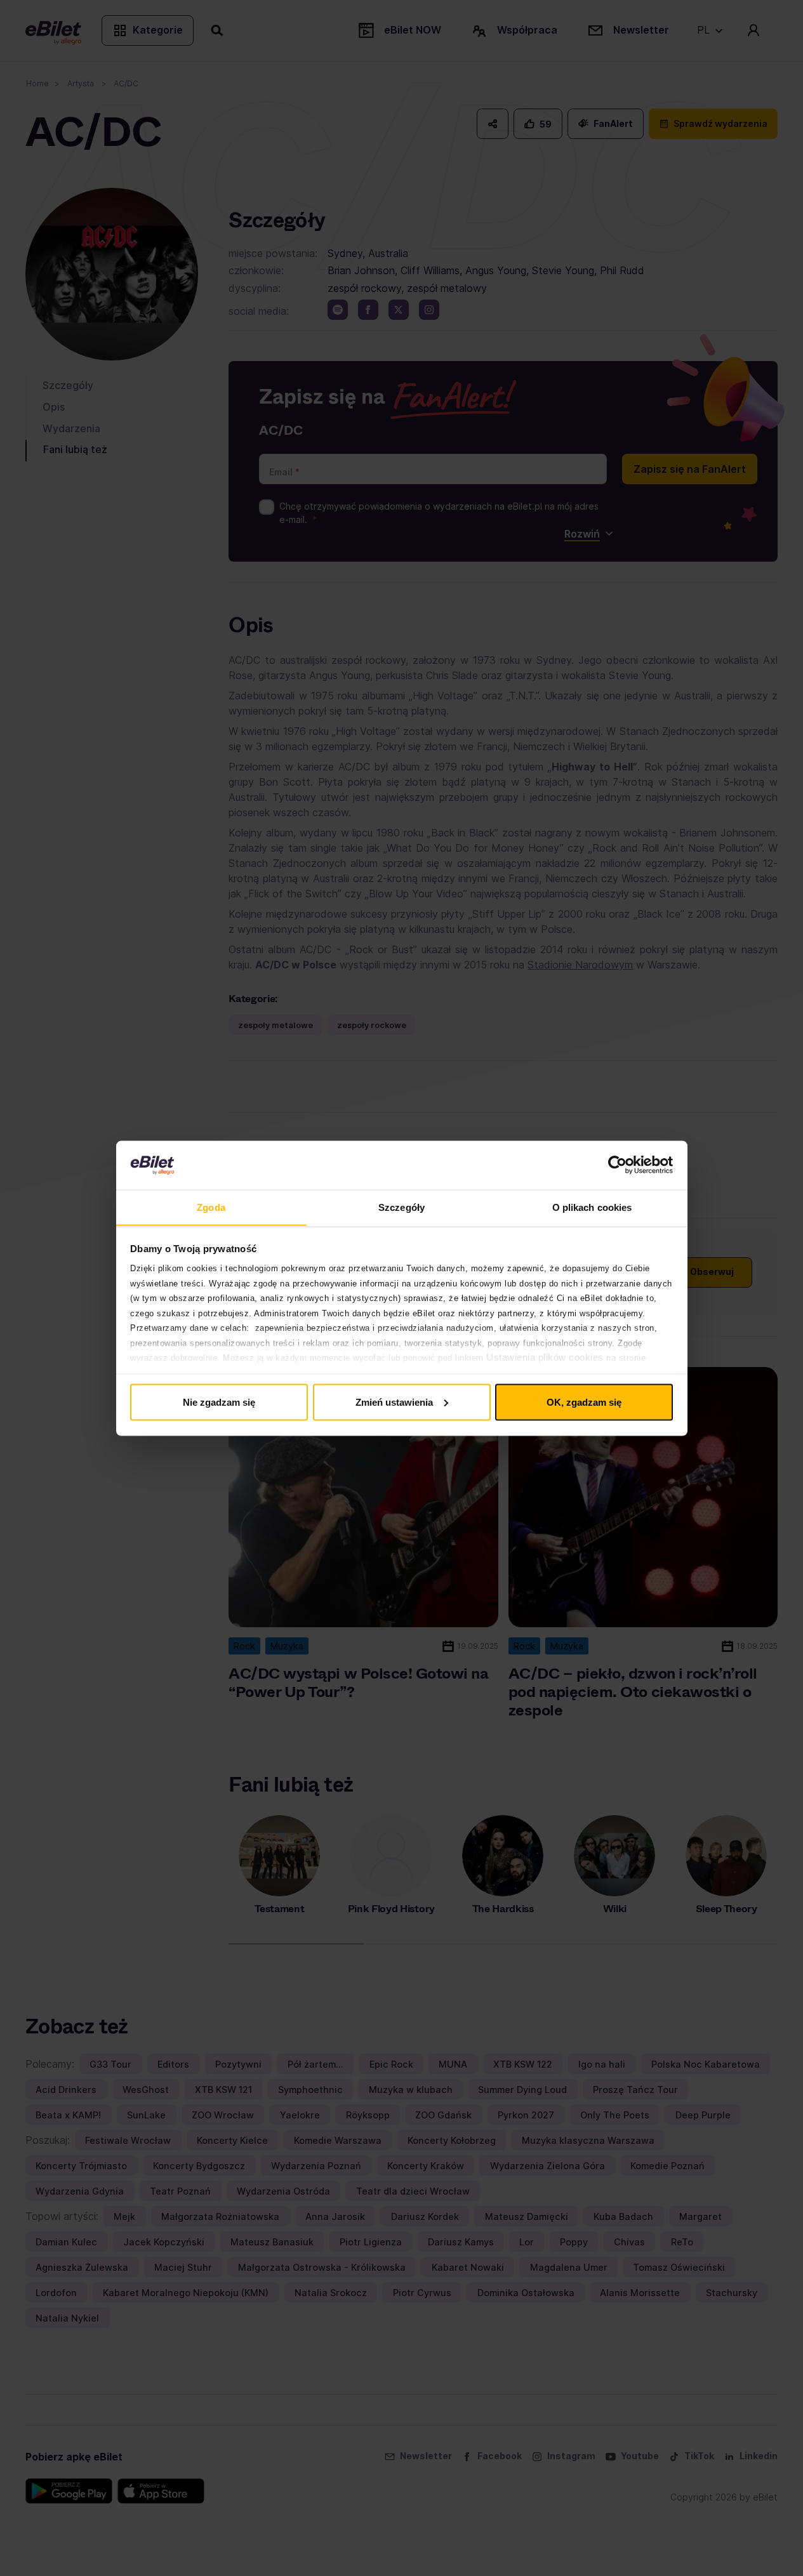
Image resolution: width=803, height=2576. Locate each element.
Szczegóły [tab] (401, 1207)
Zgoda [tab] (211, 1207)
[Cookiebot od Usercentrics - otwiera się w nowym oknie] (617, 1165)
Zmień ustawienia (394, 1402)
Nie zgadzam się (219, 1402)
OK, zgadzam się (584, 1402)
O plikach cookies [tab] (592, 1207)
